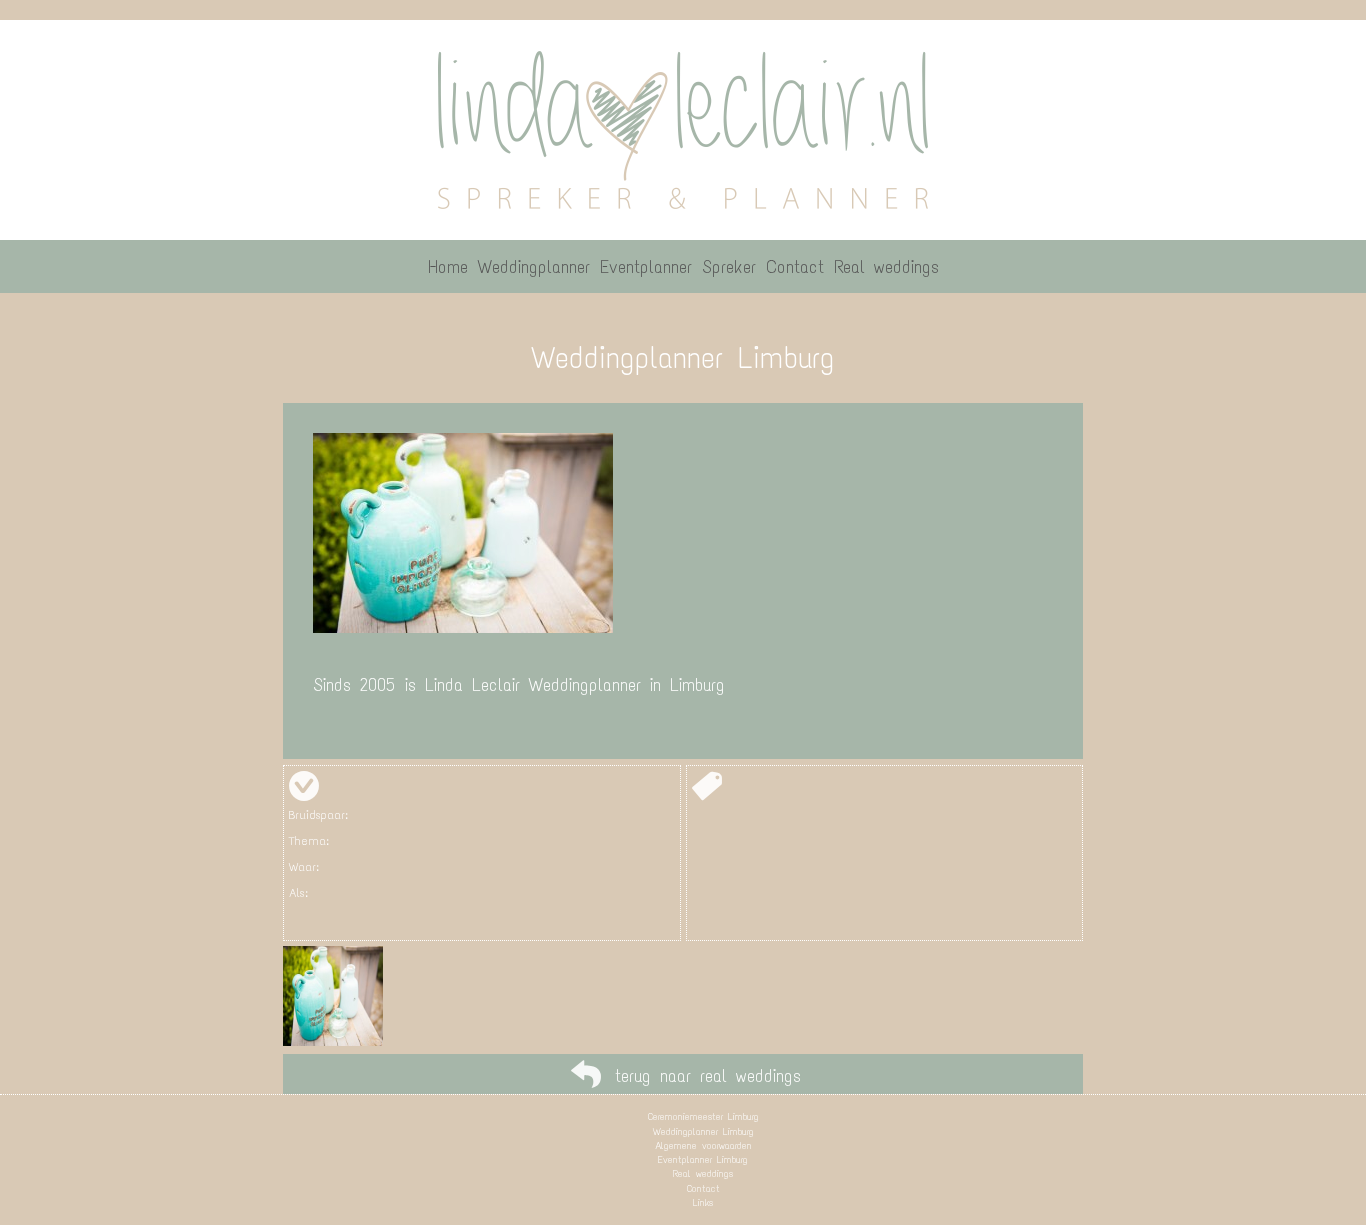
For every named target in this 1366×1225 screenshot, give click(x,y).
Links (703, 1202)
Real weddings (703, 1173)
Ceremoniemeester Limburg (703, 1116)
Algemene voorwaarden (703, 1145)
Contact (703, 1188)
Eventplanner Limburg (703, 1159)
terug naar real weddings (708, 1076)
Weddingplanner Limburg (703, 1131)
